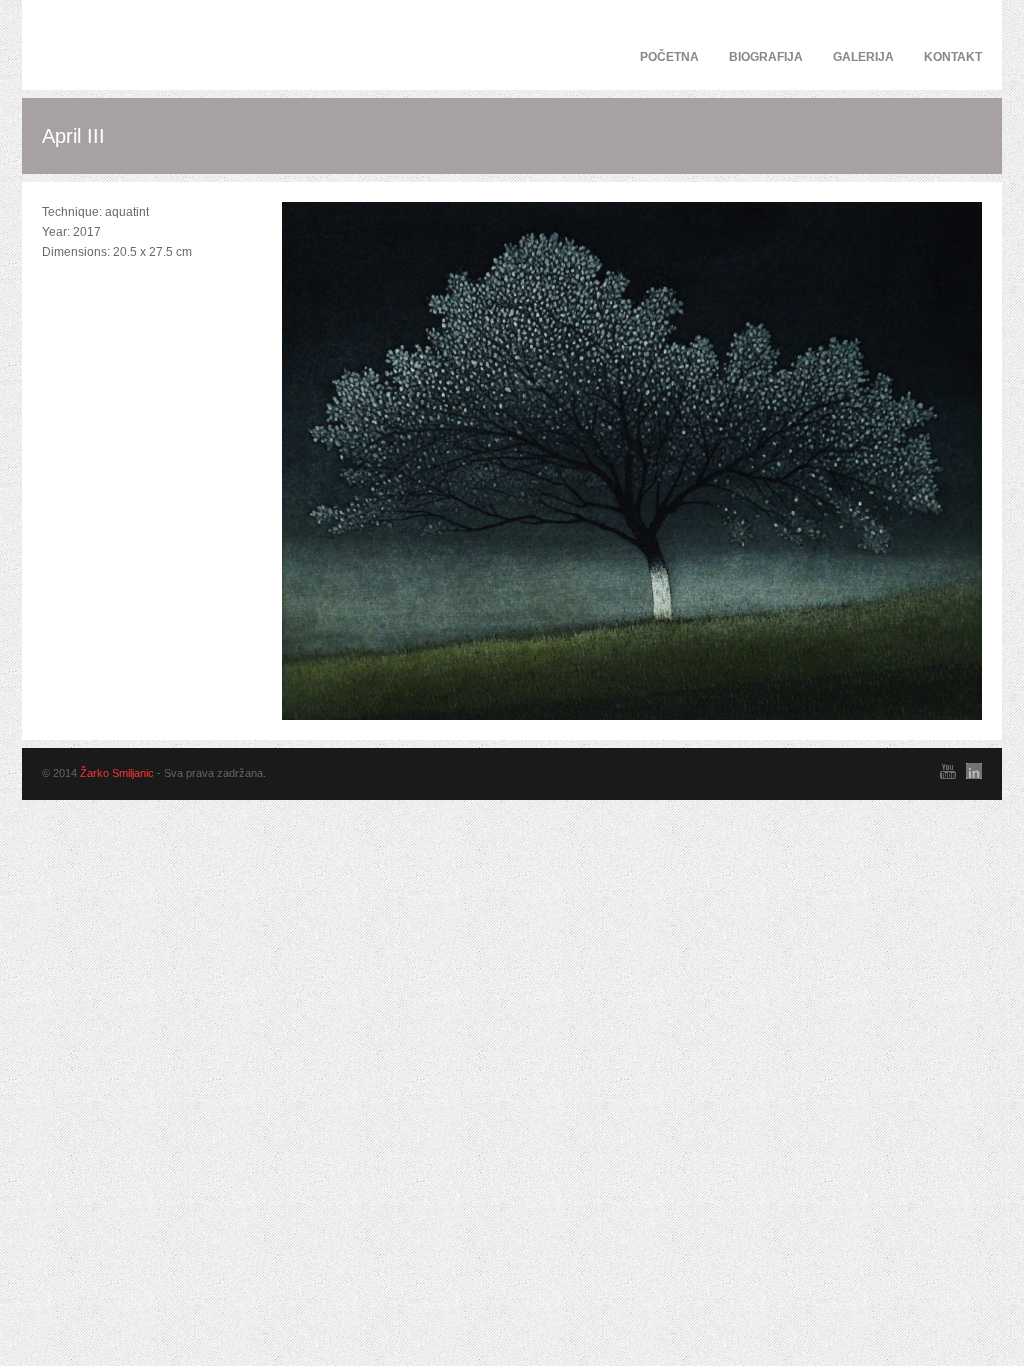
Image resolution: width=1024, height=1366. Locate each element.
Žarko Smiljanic (117, 773)
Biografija (766, 57)
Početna (669, 57)
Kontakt (953, 57)
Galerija (863, 57)
